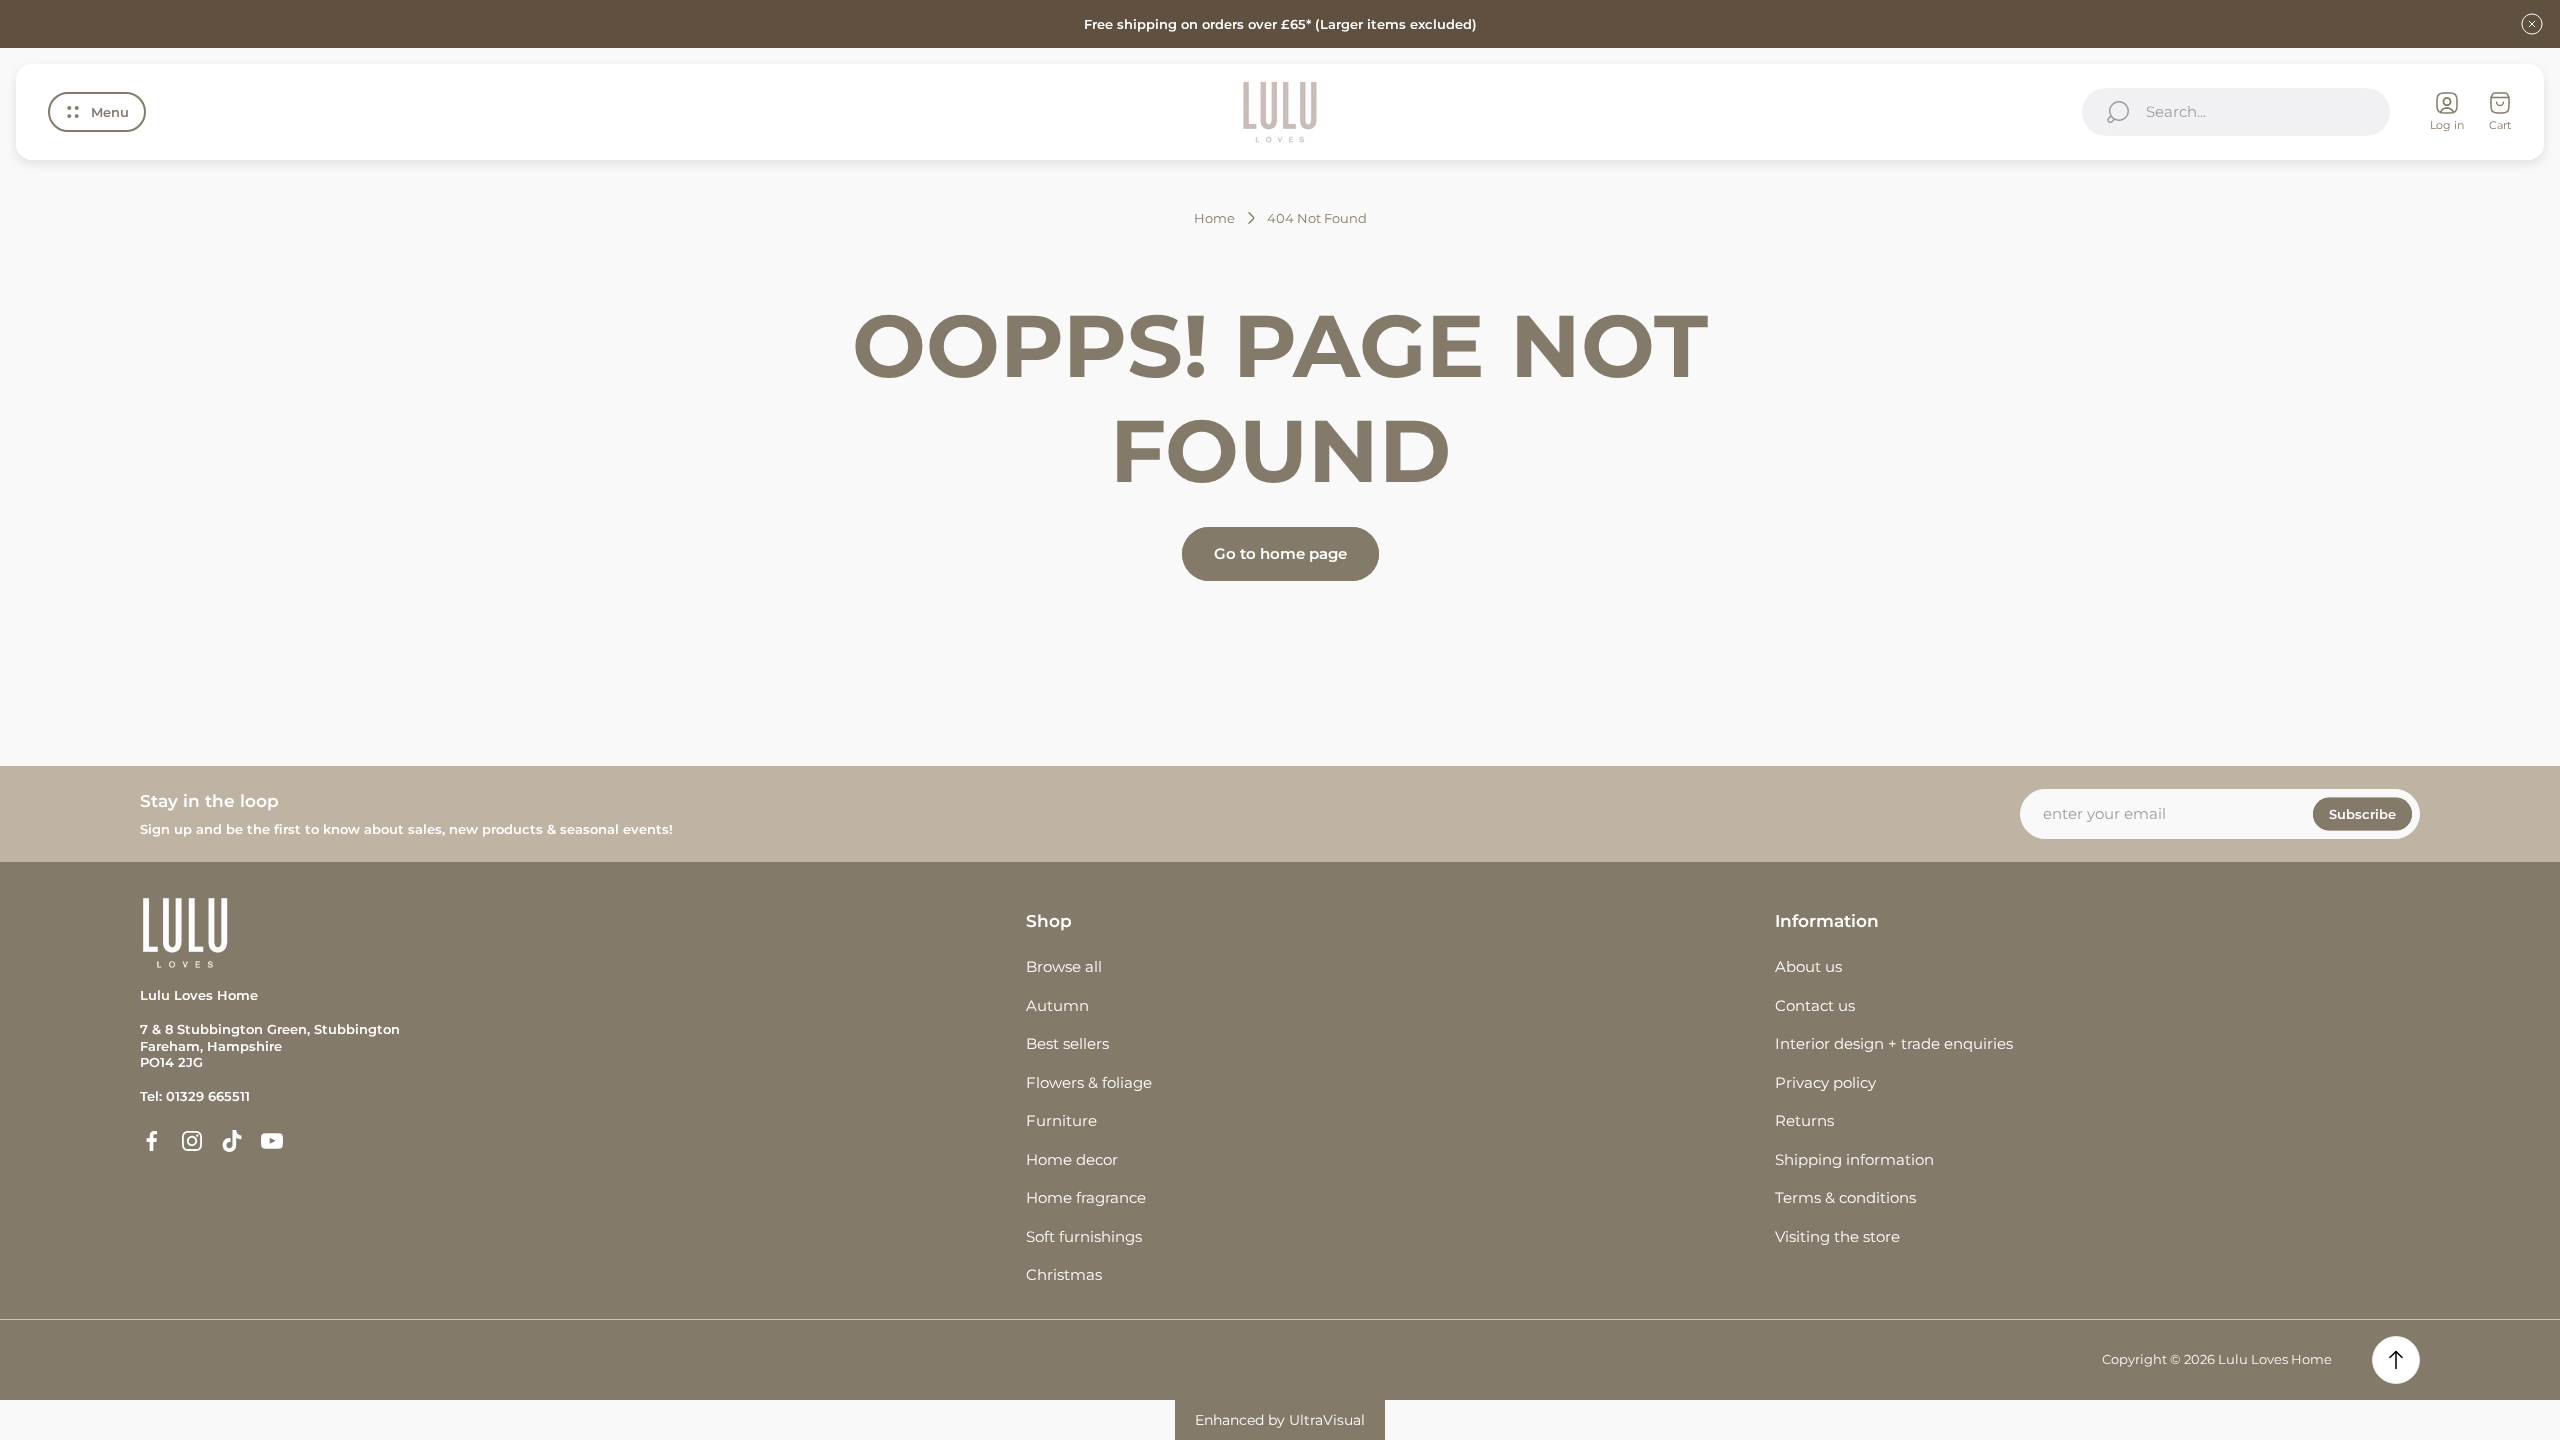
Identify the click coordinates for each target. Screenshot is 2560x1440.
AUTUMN (1057, 1005)
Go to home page (1280, 553)
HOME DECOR (1072, 1159)
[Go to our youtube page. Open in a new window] (272, 1141)
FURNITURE (1061, 1120)
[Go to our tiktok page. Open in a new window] (232, 1141)
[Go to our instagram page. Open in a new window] (192, 1141)
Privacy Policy (1825, 1082)
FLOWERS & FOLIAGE (1089, 1082)
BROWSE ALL (1064, 966)
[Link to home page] (185, 932)
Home (1214, 218)
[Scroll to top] (2396, 1360)
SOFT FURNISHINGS (1084, 1236)
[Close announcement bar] (2532, 24)
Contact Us (1815, 1005)
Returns (1804, 1120)
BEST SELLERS (1067, 1043)
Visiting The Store (1837, 1236)
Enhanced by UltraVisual (1280, 1420)
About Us (1808, 966)
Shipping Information (1854, 1159)
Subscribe (2362, 814)
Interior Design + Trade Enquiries (1894, 1043)
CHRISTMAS (1064, 1274)
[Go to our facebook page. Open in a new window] (152, 1141)
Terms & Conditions (1845, 1197)
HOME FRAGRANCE (1086, 1197)
